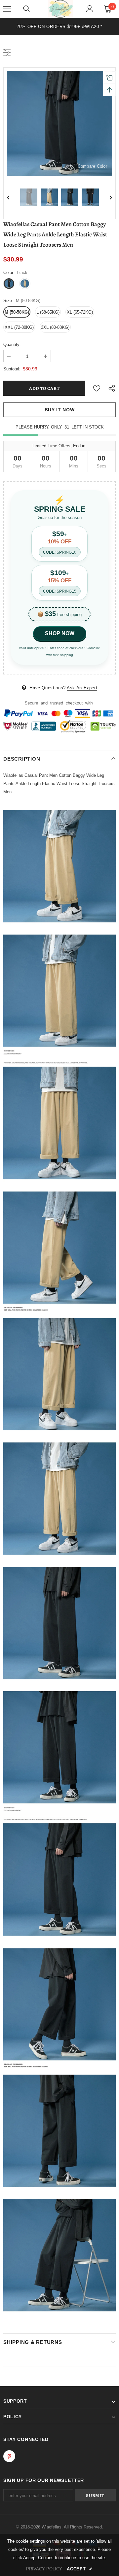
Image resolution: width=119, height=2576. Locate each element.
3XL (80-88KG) (55, 327)
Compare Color (92, 166)
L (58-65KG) (48, 312)
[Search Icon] (26, 9)
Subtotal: (12, 369)
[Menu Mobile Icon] (7, 9)
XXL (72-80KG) (19, 327)
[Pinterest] (9, 2456)
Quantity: (12, 344)
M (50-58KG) (17, 312)
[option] (59, 26)
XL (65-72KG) (80, 312)
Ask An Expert (82, 688)
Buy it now (60, 410)
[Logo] (60, 9)
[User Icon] (90, 9)
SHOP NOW (60, 633)
